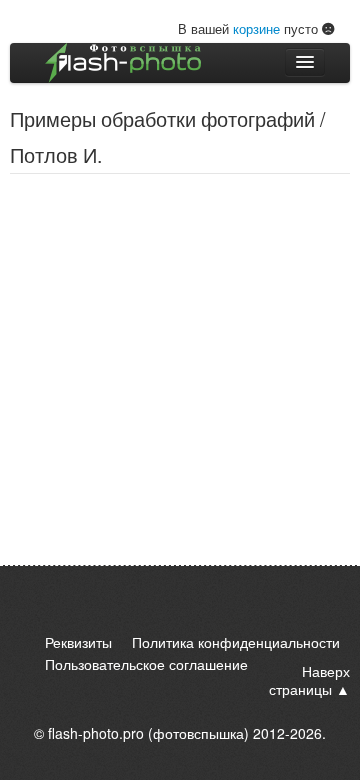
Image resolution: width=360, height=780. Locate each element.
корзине (256, 28)
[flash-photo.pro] (123, 63)
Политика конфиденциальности (236, 642)
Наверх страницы (309, 680)
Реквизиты (78, 642)
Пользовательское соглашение (146, 664)
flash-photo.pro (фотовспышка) (148, 733)
